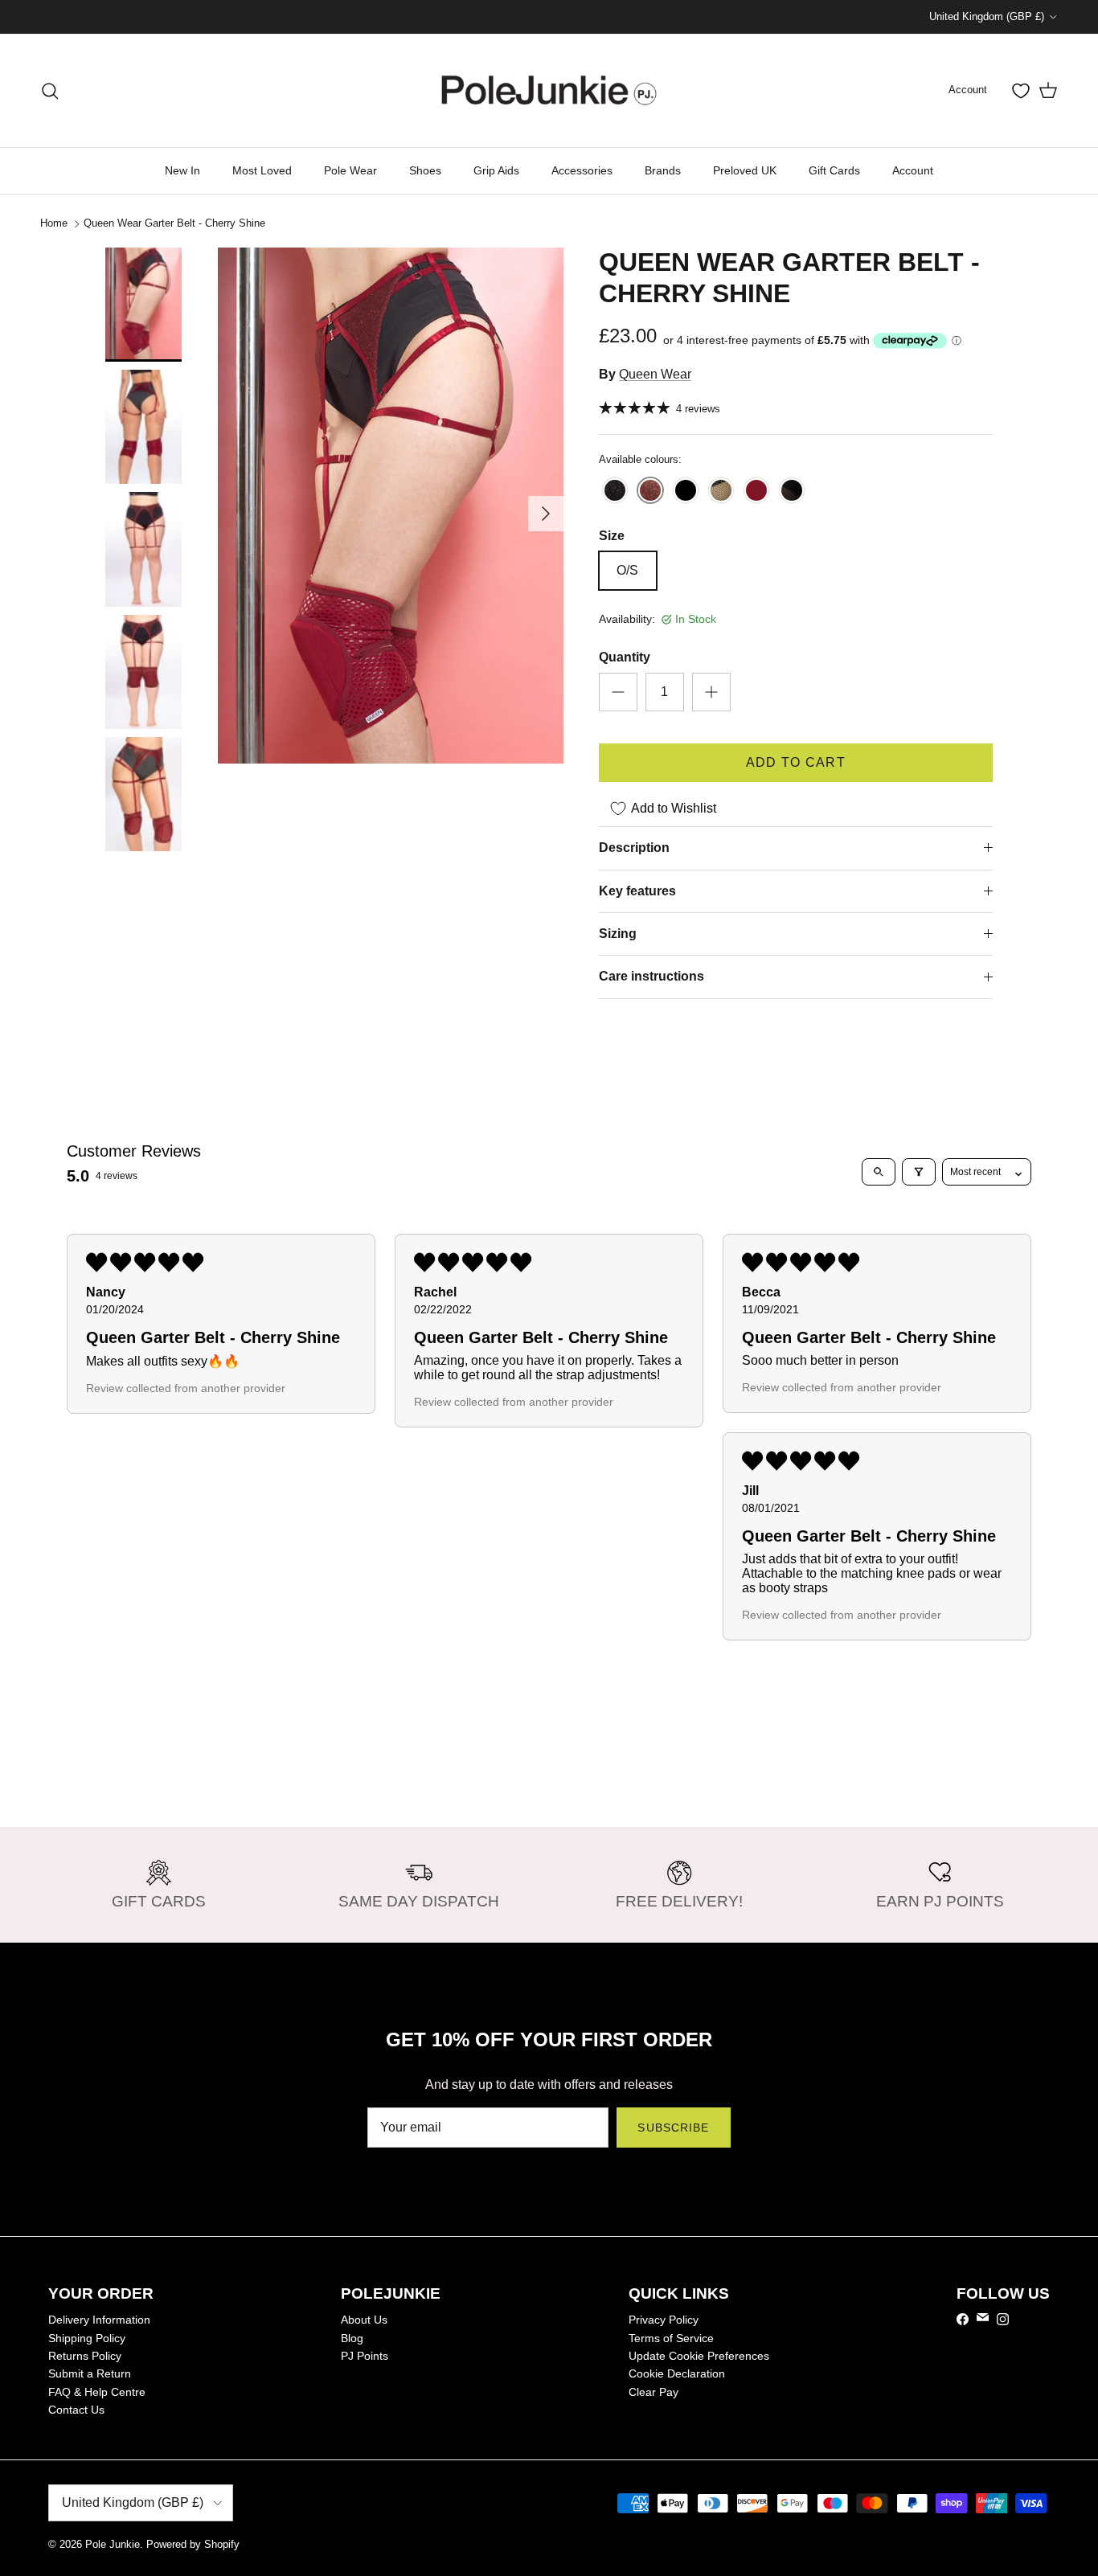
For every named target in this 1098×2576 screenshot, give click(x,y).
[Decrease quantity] (618, 692)
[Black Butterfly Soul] (686, 491)
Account (913, 170)
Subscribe (673, 2128)
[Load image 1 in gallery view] (391, 505)
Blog (352, 2338)
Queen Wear (655, 374)
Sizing (618, 934)
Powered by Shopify (193, 2544)
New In (182, 170)
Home (54, 223)
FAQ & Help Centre (97, 2392)
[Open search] (879, 1172)
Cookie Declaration (677, 2373)
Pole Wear (350, 170)
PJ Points (365, 2356)
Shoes (425, 170)
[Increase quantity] (711, 692)
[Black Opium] (721, 491)
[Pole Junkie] (549, 90)
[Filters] (919, 1172)
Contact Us (76, 2410)
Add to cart (796, 762)
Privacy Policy (664, 2320)
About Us (364, 2320)
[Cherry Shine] (650, 491)
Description (634, 848)
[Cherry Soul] (756, 491)
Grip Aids (496, 170)
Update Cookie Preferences (699, 2356)
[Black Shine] (615, 491)
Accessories (582, 170)
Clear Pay (653, 2392)
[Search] (50, 91)
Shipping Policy (87, 2338)
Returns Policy (85, 2356)
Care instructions (651, 976)
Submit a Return (90, 2373)
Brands (663, 170)
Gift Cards (834, 170)
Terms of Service (671, 2338)
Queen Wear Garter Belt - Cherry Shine (174, 223)
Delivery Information (99, 2320)
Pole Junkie (113, 2544)
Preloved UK (745, 170)
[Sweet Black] (792, 491)
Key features (637, 891)
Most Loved (262, 170)
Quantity (625, 657)
